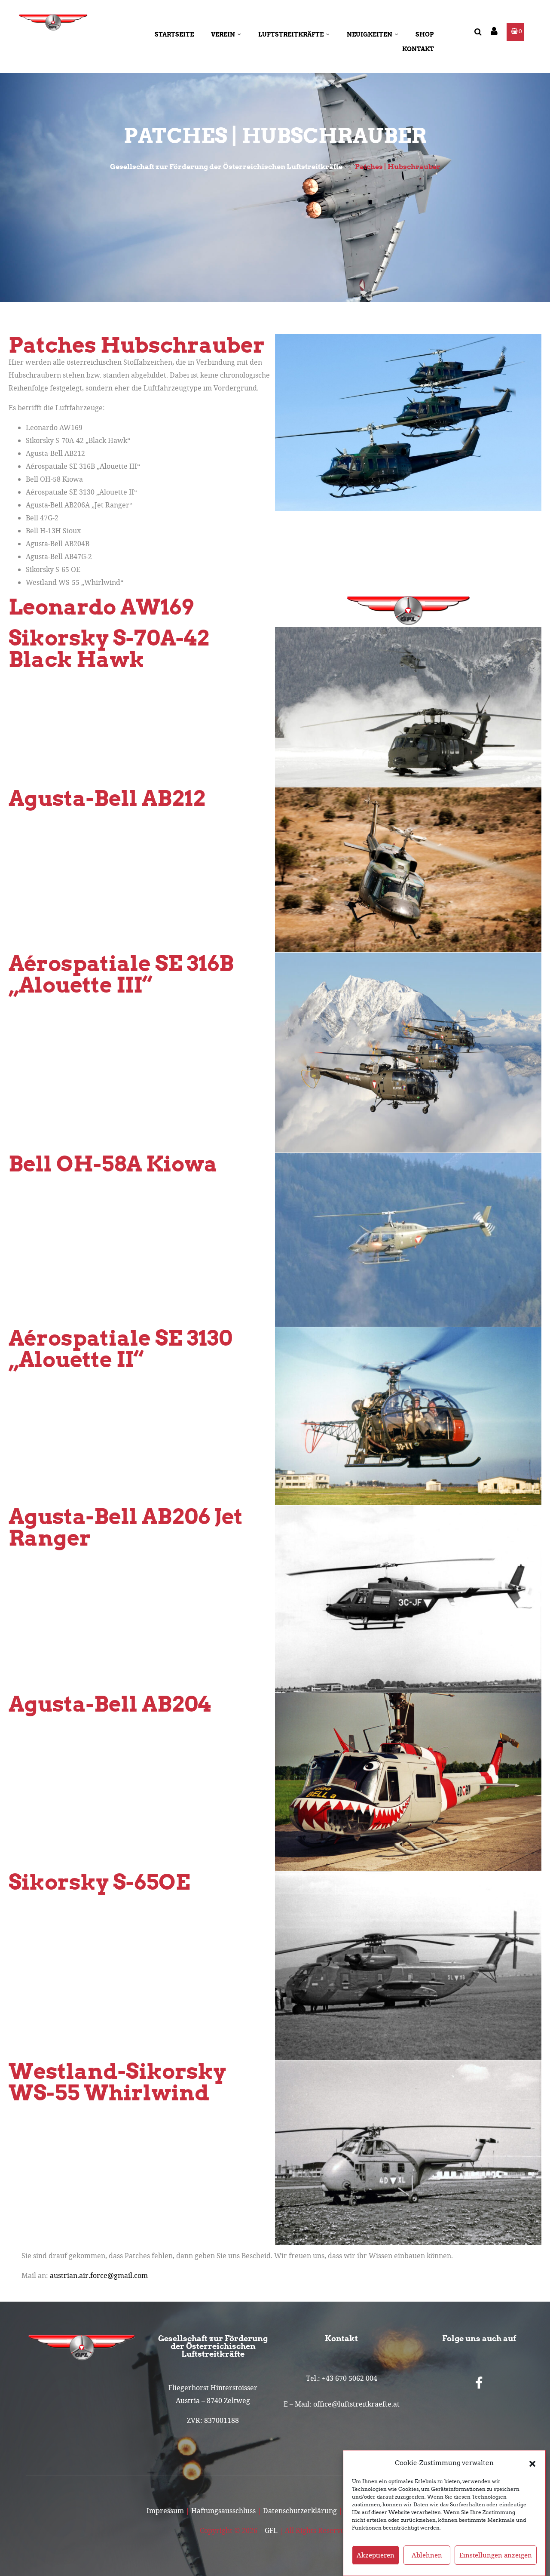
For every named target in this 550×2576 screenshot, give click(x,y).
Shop (425, 34)
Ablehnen (427, 2555)
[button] (532, 2463)
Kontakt (418, 49)
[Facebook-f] (479, 2383)
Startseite (174, 34)
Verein (223, 34)
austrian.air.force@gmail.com (99, 2275)
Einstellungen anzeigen (496, 2555)
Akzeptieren (376, 2555)
